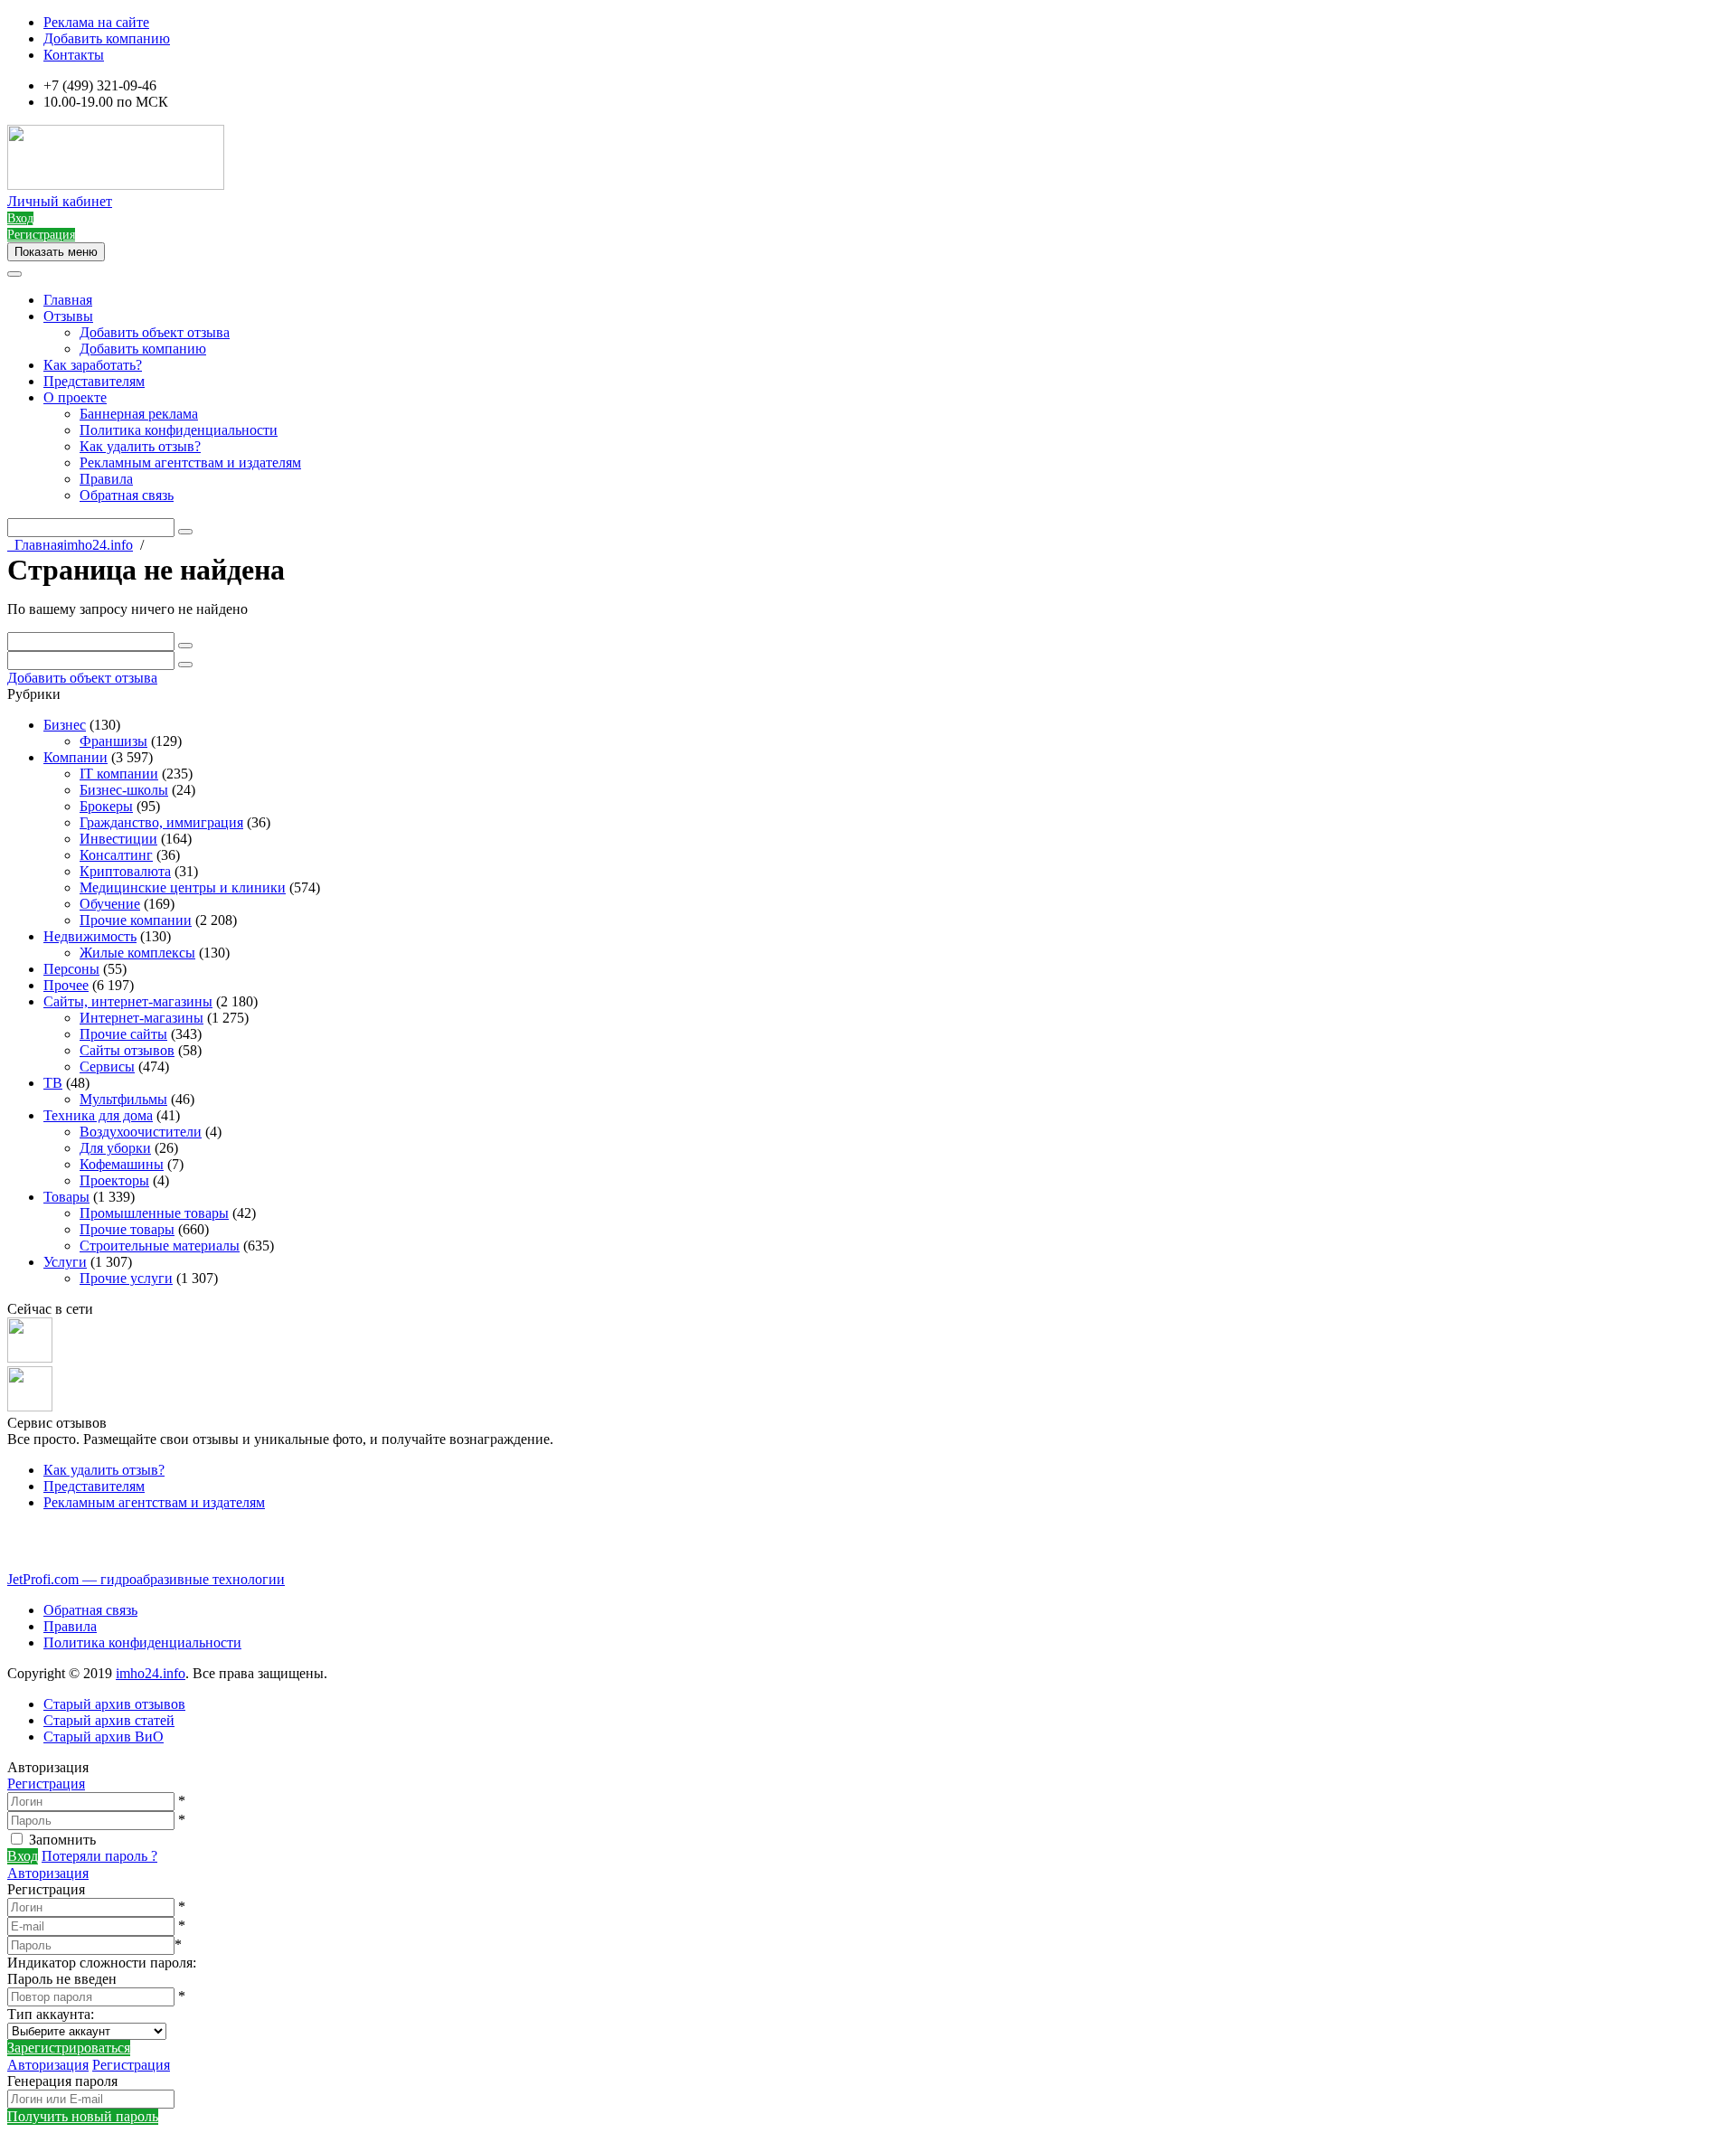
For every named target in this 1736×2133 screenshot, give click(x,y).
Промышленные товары (154, 1213)
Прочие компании (136, 920)
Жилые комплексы (137, 953)
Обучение (110, 904)
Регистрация (46, 1784)
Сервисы (107, 1066)
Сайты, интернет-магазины (128, 1001)
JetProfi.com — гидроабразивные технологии (146, 1579)
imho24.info (151, 1673)
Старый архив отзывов (114, 1704)
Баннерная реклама (139, 414)
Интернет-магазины (142, 1018)
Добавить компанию (107, 38)
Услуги (65, 1262)
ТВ (53, 1083)
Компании (75, 757)
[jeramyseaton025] (30, 1358)
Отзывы (68, 316)
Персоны (71, 969)
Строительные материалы (160, 1246)
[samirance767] (30, 1406)
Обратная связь (127, 495)
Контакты (74, 55)
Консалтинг (116, 855)
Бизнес (65, 725)
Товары (66, 1197)
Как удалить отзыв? (140, 446)
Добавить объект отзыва (155, 332)
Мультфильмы (123, 1099)
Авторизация (48, 1873)
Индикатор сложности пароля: (102, 1963)
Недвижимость (90, 936)
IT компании (119, 774)
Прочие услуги (126, 1278)
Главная (68, 300)
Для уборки (115, 1148)
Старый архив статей (109, 1720)
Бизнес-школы (124, 790)
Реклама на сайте (96, 22)
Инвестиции (118, 839)
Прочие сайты (123, 1034)
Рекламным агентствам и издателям (190, 462)
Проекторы (114, 1180)
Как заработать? (93, 365)
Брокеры (106, 806)
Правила (106, 479)
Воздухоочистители (141, 1132)
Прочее (66, 985)
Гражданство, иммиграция (161, 822)
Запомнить (62, 1840)
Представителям (94, 381)
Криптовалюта (125, 871)
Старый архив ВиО (104, 1737)
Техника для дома (98, 1115)
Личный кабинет (60, 201)
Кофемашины (122, 1164)
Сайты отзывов (127, 1050)
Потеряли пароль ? (99, 1856)
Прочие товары (127, 1229)
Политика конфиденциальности (179, 430)
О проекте (75, 397)
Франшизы (113, 741)
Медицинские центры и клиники (183, 887)
